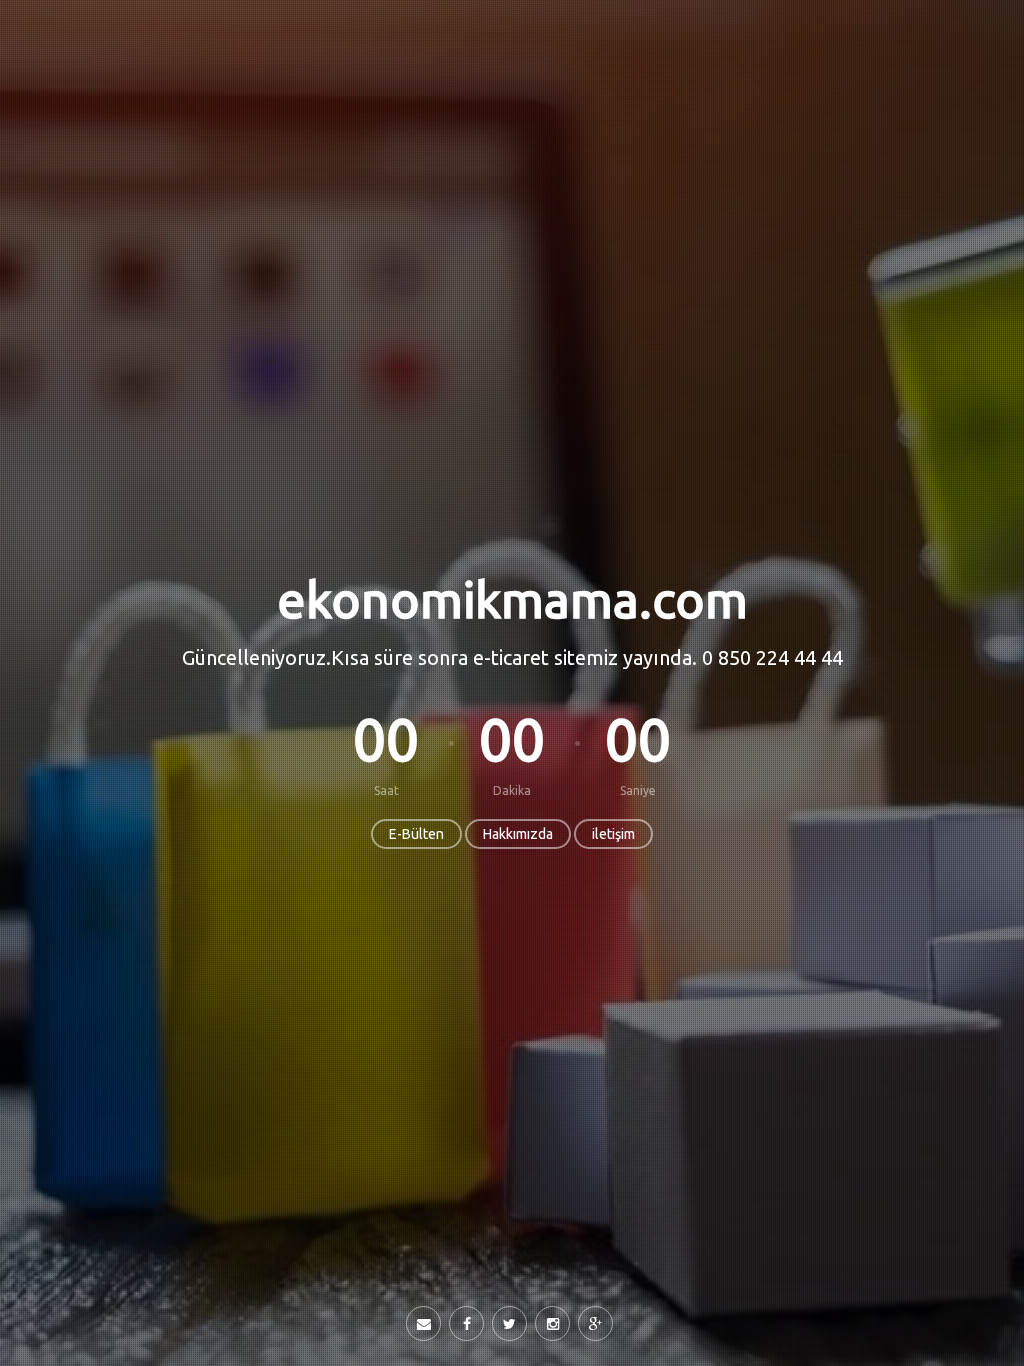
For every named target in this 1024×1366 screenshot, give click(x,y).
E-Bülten (416, 834)
